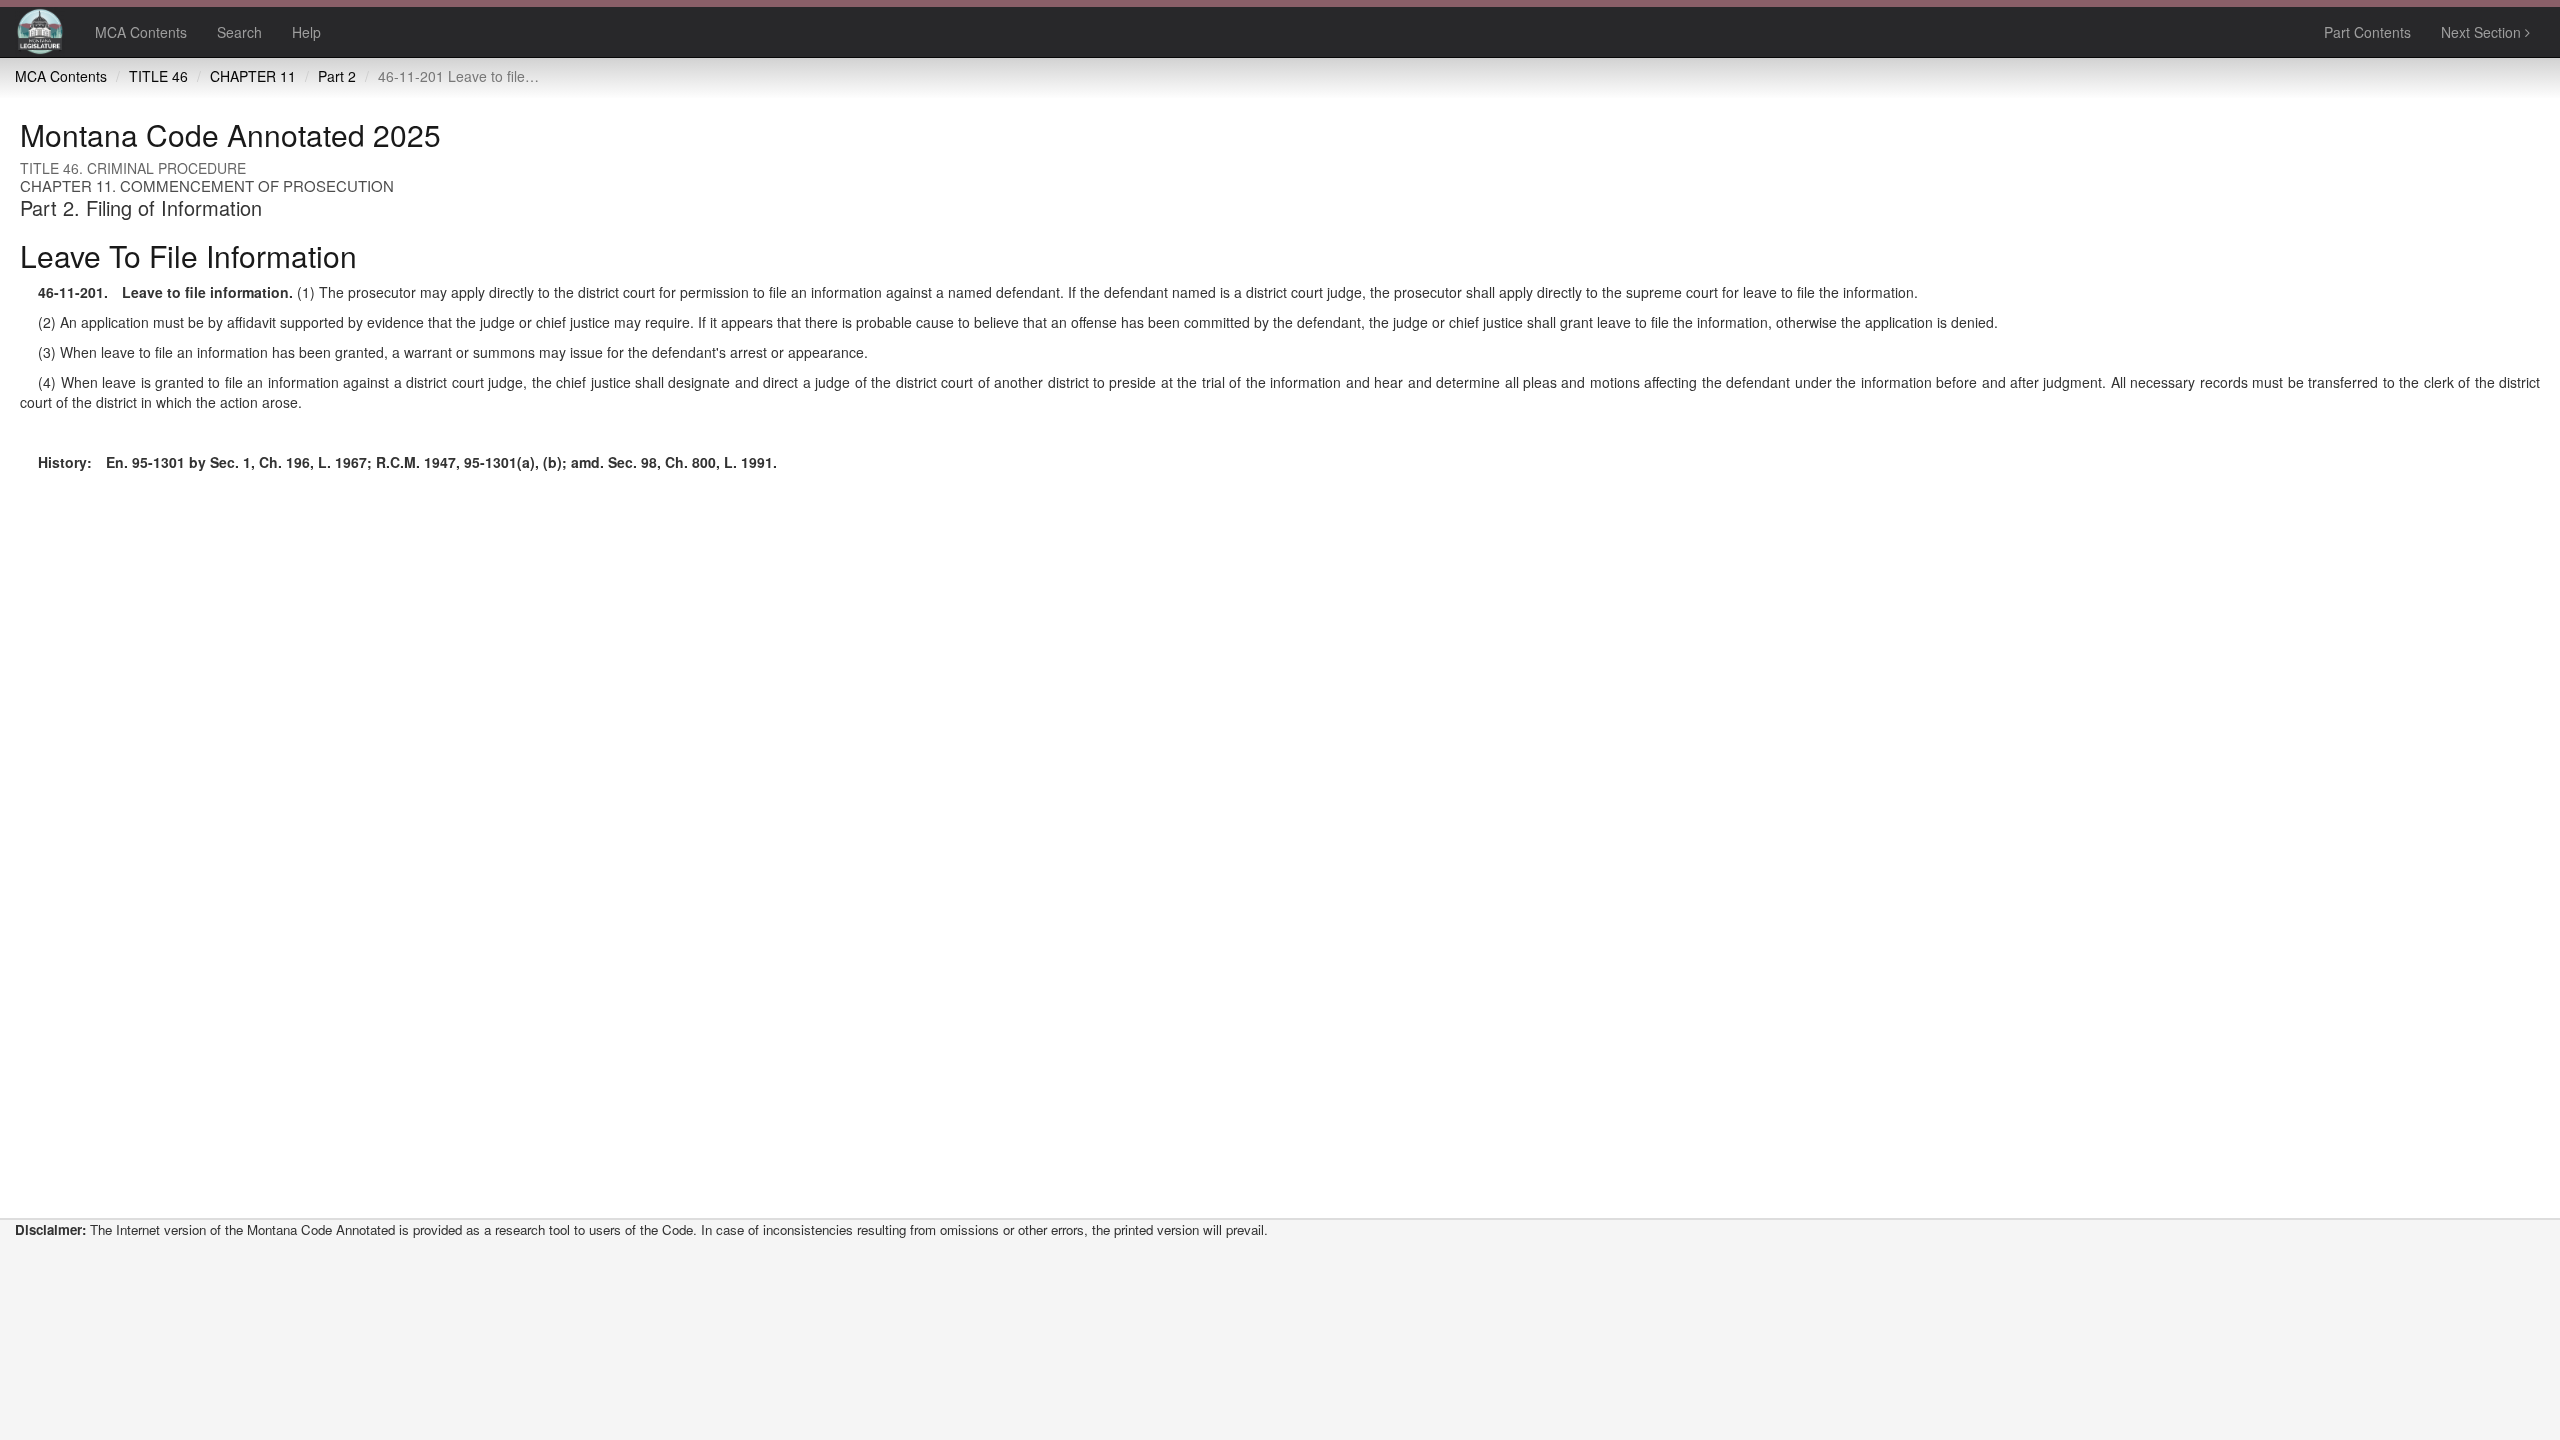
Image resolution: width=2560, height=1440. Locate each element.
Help (306, 32)
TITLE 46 (158, 76)
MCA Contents (141, 32)
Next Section (2483, 32)
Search (239, 32)
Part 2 (337, 76)
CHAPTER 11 (253, 76)
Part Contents (2367, 32)
